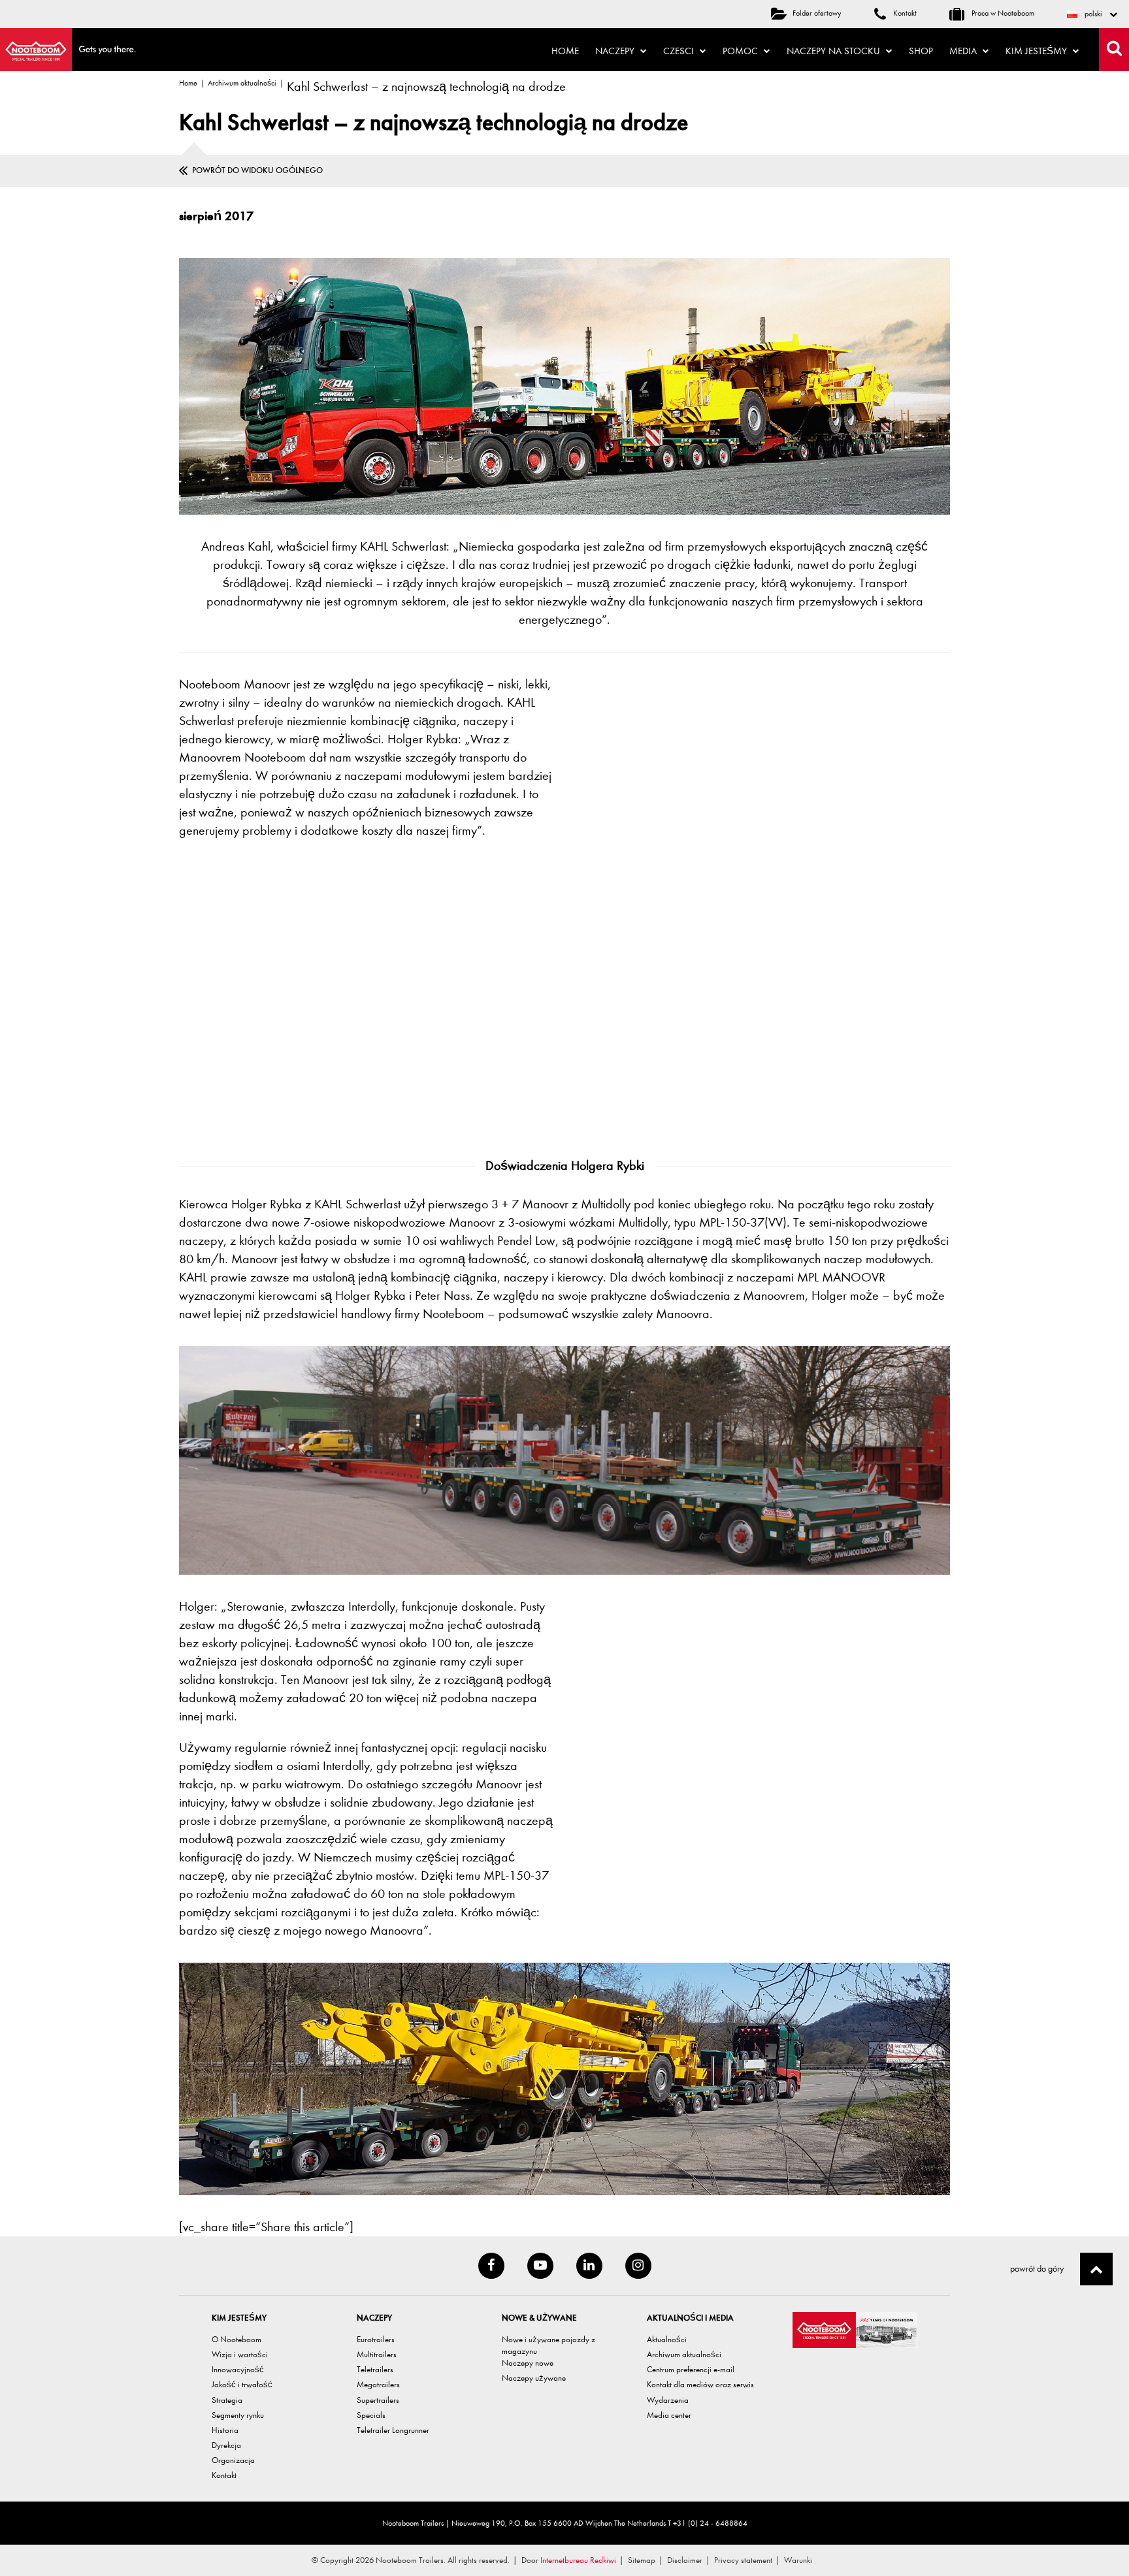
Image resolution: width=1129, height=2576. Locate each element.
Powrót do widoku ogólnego (257, 170)
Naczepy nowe (528, 2363)
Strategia (227, 2400)
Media (964, 51)
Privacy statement (743, 2560)
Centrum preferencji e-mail (691, 2369)
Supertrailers (378, 2400)
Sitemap (642, 2560)
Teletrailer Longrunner (393, 2430)
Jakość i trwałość (242, 2384)
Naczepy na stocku (835, 51)
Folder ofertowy (817, 13)
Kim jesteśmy (1038, 51)
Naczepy (616, 51)
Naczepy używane (534, 2378)
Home (565, 51)
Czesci (680, 51)
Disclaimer (685, 2560)
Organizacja (233, 2460)
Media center (669, 2415)
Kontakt (904, 13)
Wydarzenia (668, 2400)
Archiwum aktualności (242, 83)
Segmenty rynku (238, 2415)
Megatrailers (378, 2384)
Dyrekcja (226, 2445)
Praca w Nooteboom (1002, 13)
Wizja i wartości (240, 2354)
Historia (225, 2430)
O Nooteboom (237, 2339)
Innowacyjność (238, 2369)
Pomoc (742, 51)
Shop (921, 51)
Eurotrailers (376, 2339)
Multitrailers (377, 2354)
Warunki (798, 2560)
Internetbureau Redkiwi (578, 2560)
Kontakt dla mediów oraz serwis (700, 2384)
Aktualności (667, 2339)
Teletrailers (375, 2369)
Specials (371, 2415)
